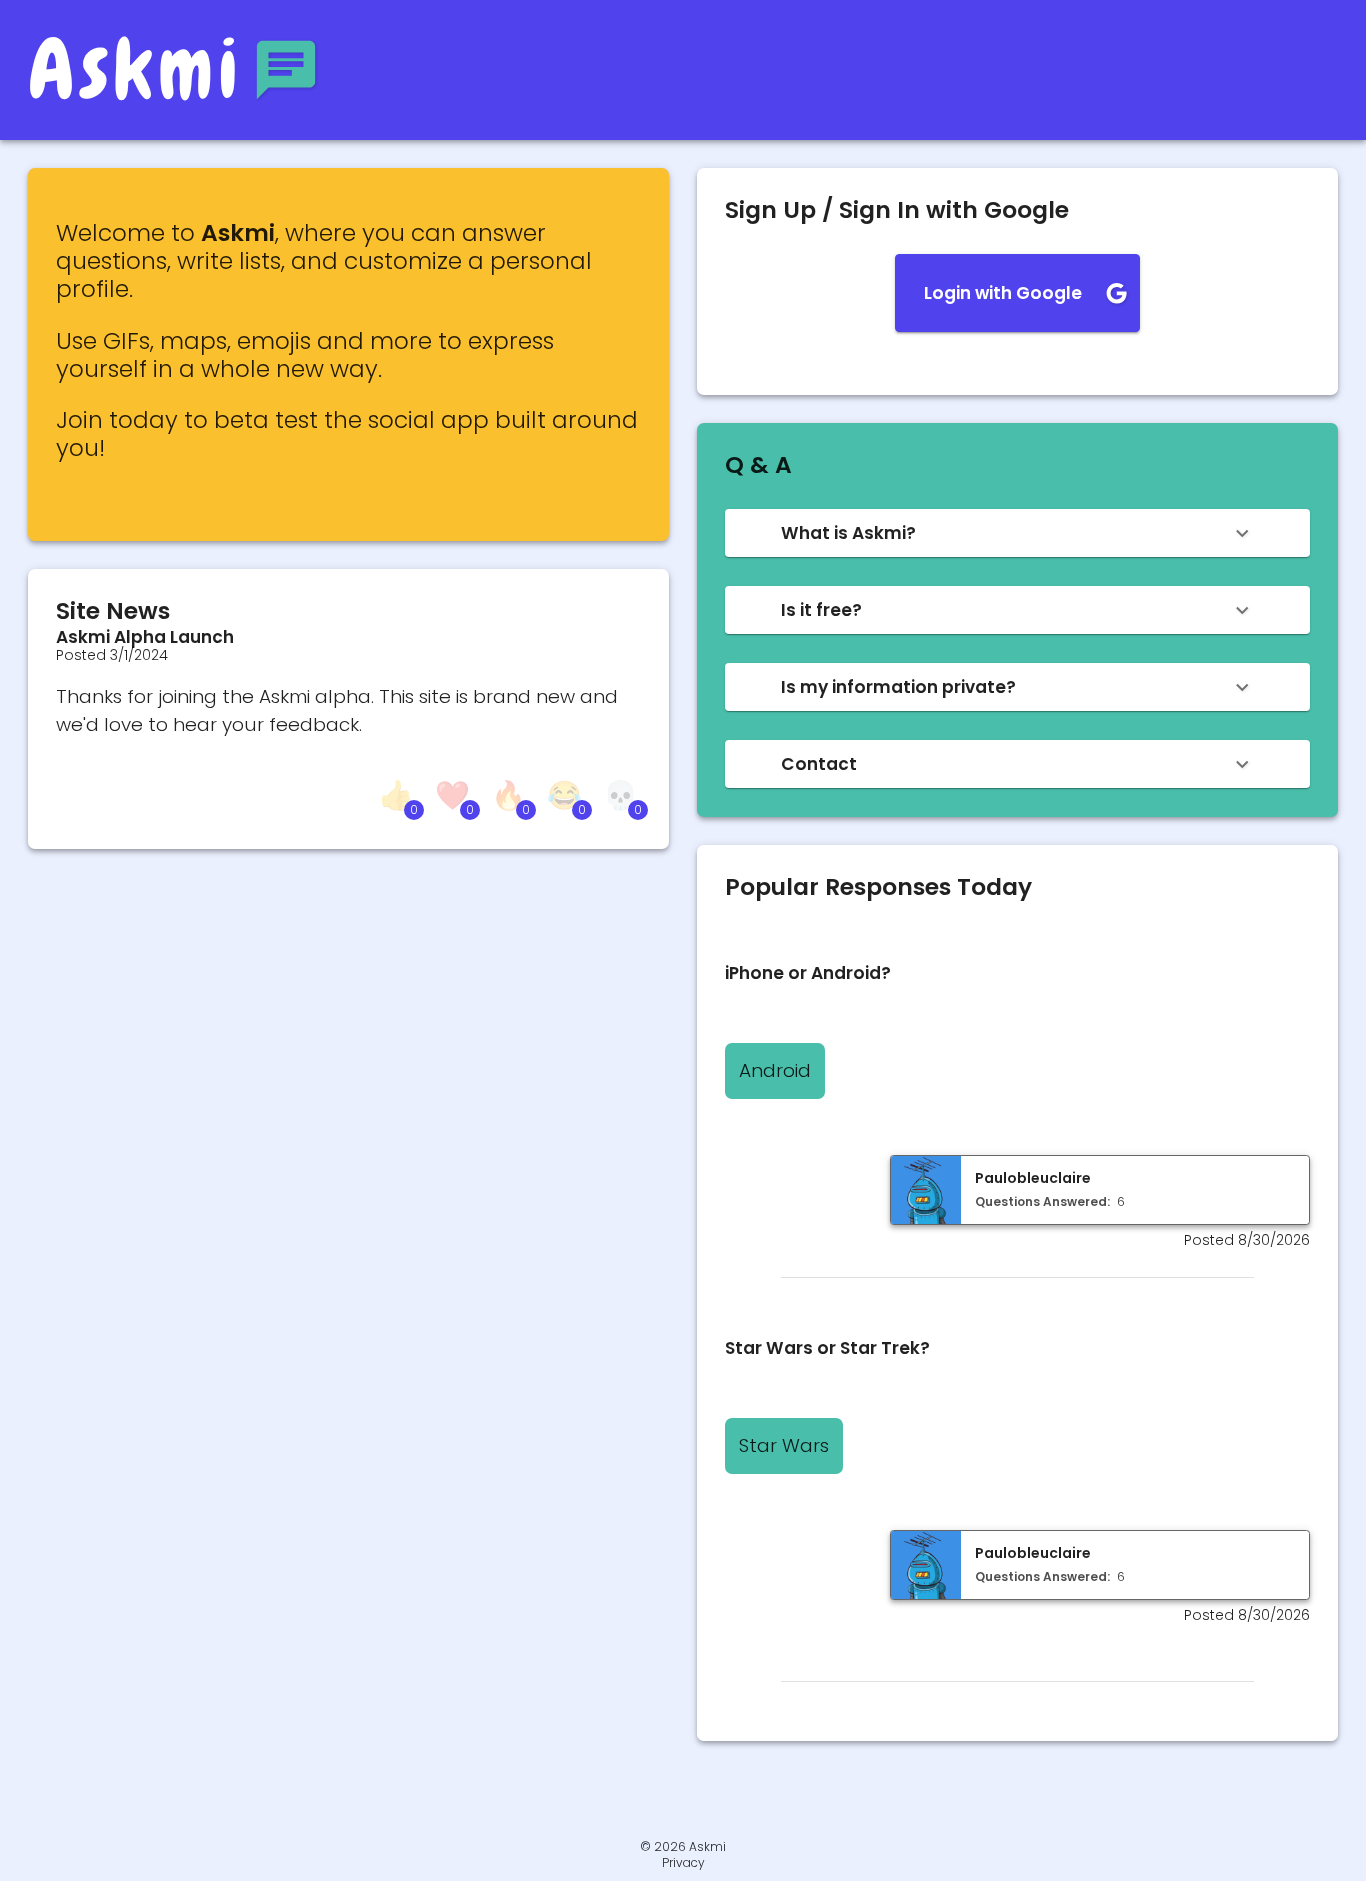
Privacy (683, 1863)
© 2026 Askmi (683, 1846)
